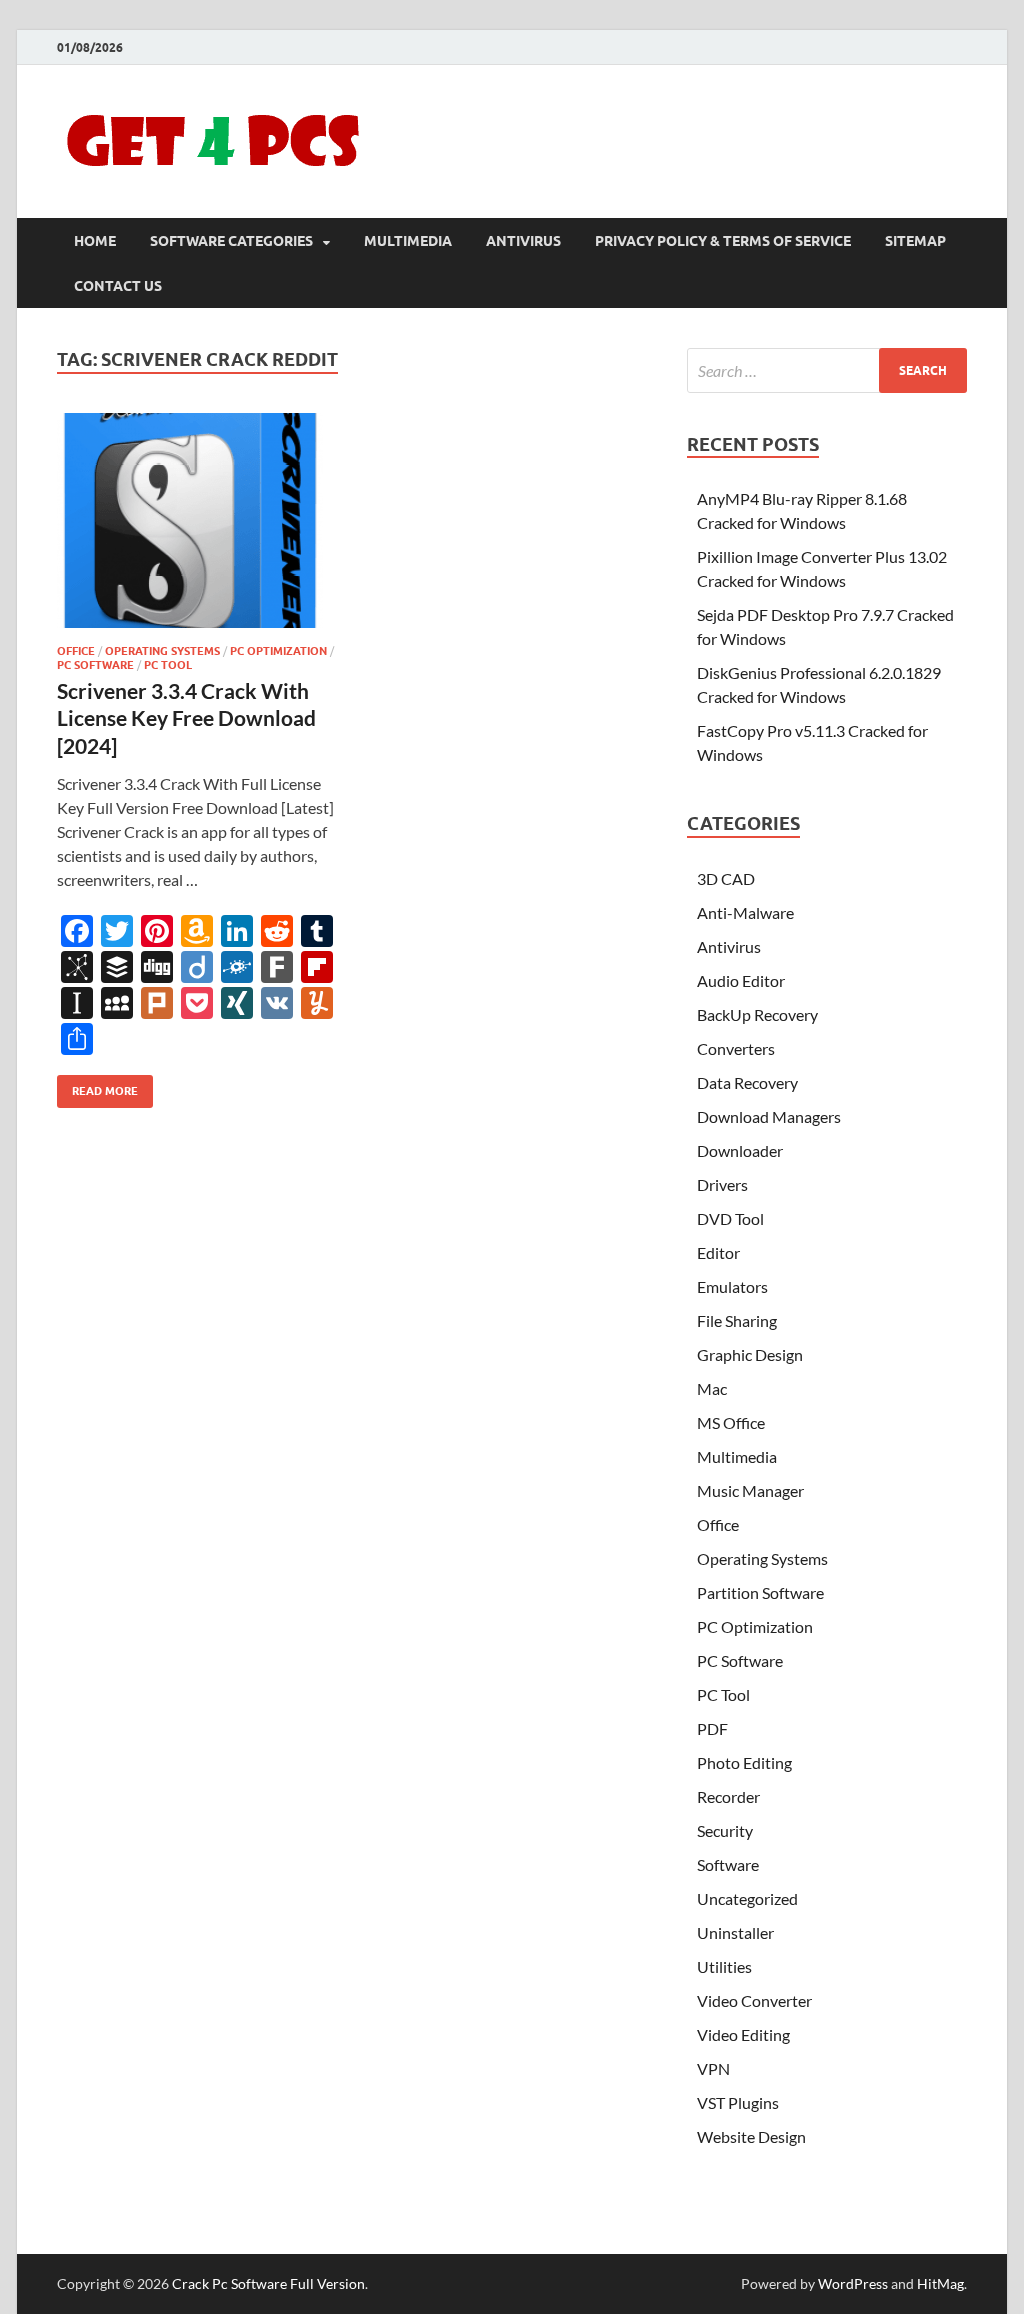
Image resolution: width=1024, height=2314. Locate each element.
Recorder (728, 1796)
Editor (718, 1252)
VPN (713, 2068)
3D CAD (726, 878)
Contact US (118, 286)
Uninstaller (735, 1932)
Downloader (740, 1150)
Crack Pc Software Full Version (268, 2283)
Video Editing (743, 2034)
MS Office (731, 1422)
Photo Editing (744, 1762)
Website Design (751, 2136)
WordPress (853, 2283)
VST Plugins (738, 2102)
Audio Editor (741, 980)
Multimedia (408, 241)
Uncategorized (747, 1898)
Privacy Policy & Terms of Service (723, 241)
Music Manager (750, 1490)
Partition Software (760, 1592)
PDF (712, 1728)
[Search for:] (827, 370)
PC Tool (168, 665)
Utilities (724, 1966)
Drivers (722, 1184)
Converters (736, 1048)
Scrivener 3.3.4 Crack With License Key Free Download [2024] (186, 718)
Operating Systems (162, 651)
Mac (712, 1388)
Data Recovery (747, 1082)
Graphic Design (750, 1354)
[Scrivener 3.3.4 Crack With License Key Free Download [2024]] (198, 520)
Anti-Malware (745, 912)
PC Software (95, 665)
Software (728, 1864)
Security (725, 1830)
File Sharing (737, 1320)
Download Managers (769, 1116)
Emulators (732, 1286)
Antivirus (523, 241)
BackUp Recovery (757, 1014)
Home (95, 241)
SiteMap (915, 241)
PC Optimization (278, 651)
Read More (97, 1086)
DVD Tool (730, 1218)
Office (76, 651)
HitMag (940, 2283)
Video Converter (754, 2000)
